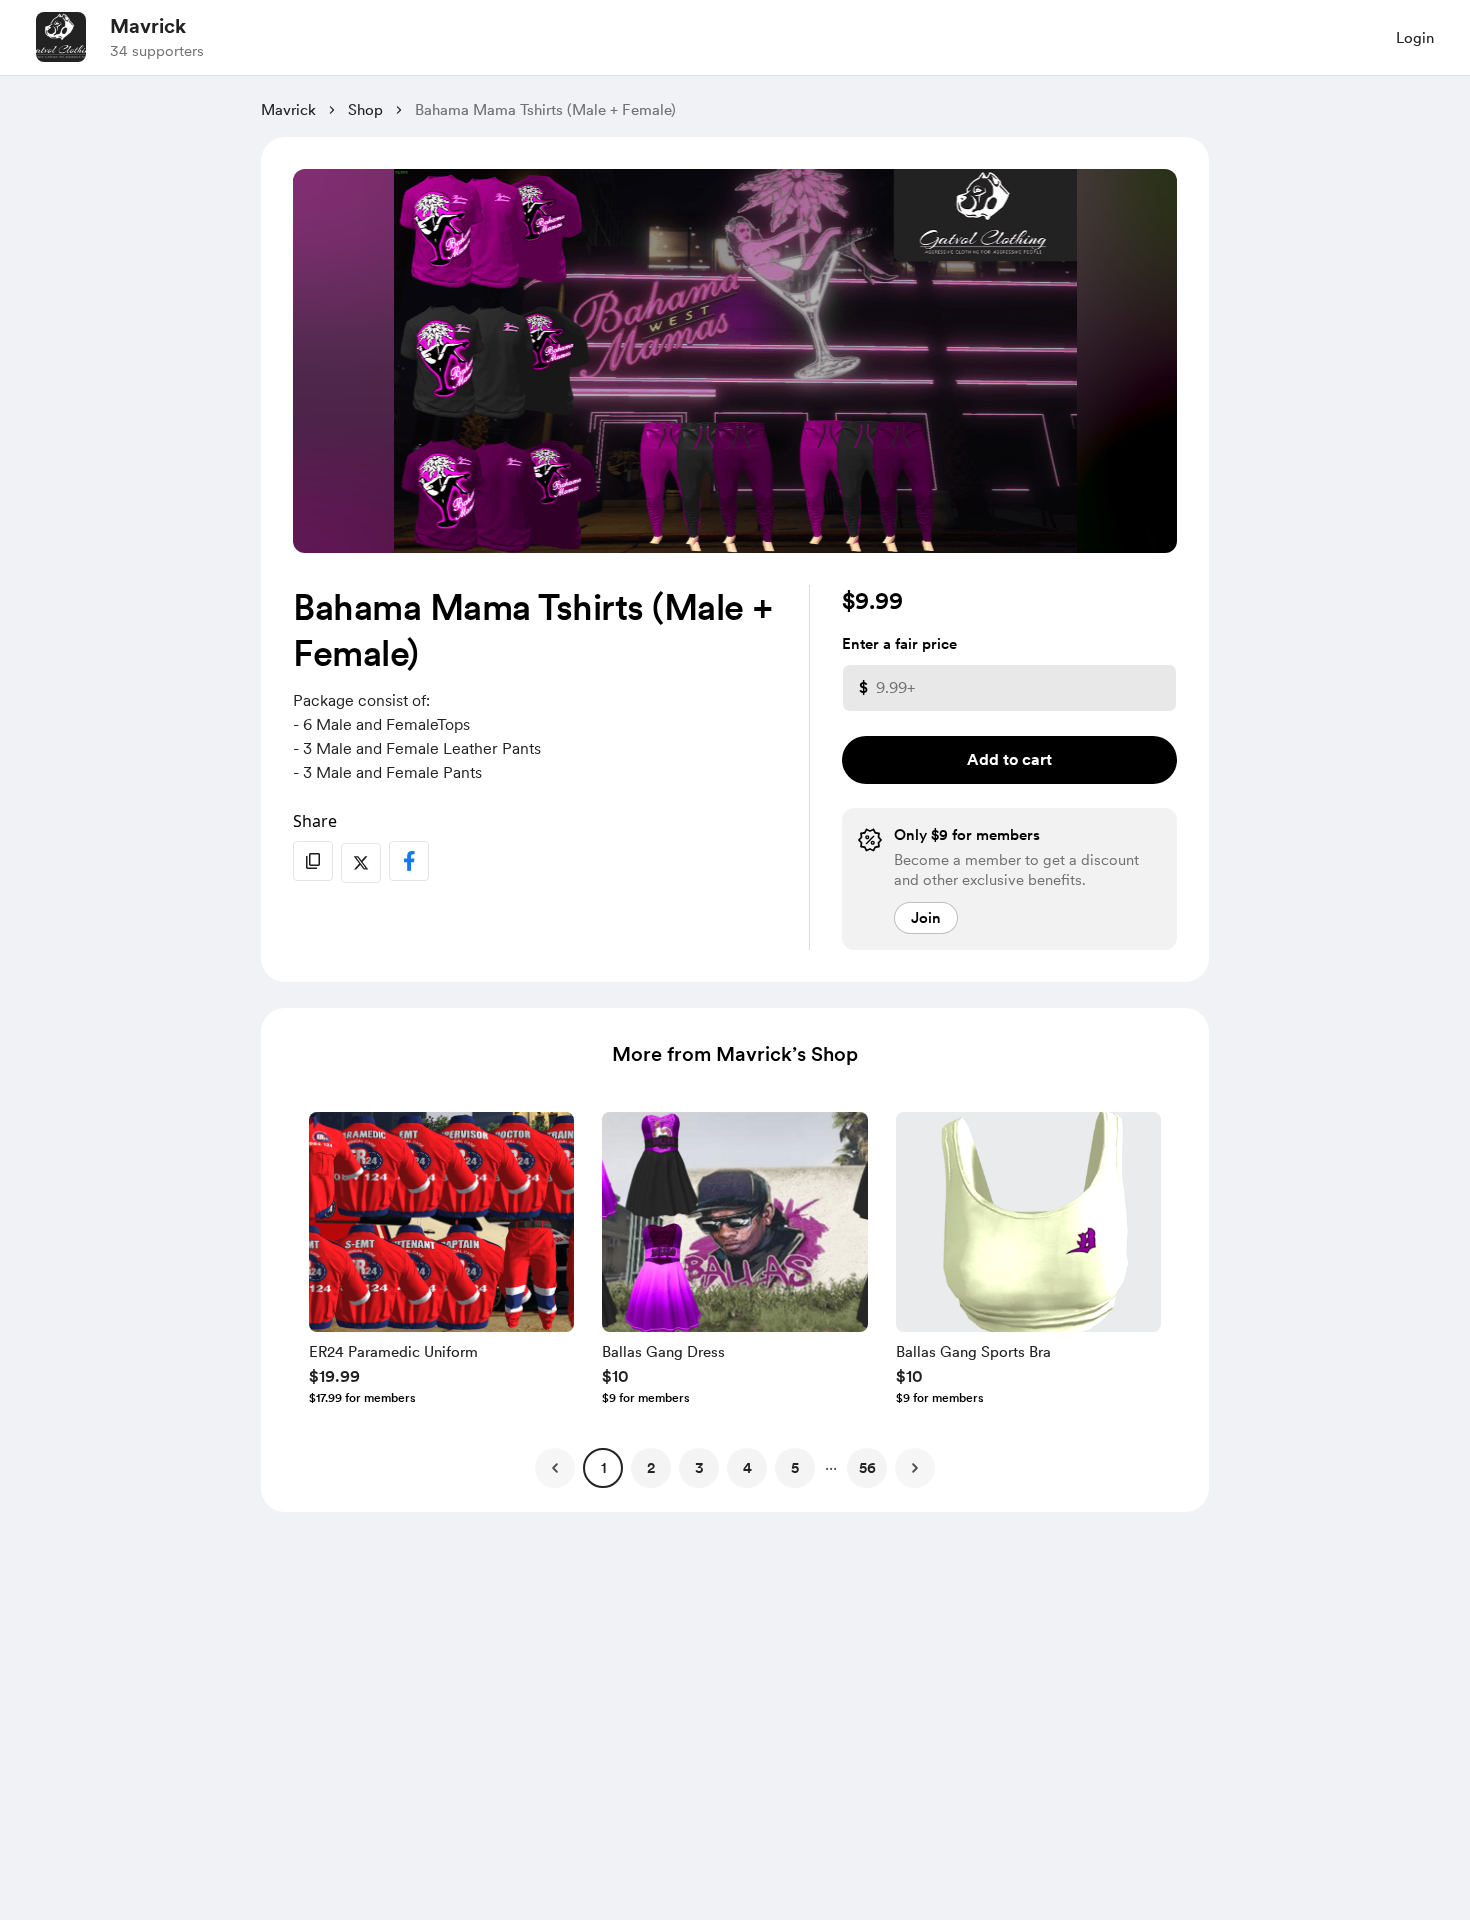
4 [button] (747, 1468)
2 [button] (651, 1468)
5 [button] (795, 1468)
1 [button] (603, 1468)
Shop (365, 110)
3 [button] (699, 1468)
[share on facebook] (409, 861)
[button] (441, 1263)
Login (1415, 38)
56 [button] (867, 1468)
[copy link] (313, 861)
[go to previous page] (555, 1468)
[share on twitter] (361, 863)
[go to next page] (915, 1468)
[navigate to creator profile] (61, 37)
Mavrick (148, 26)
